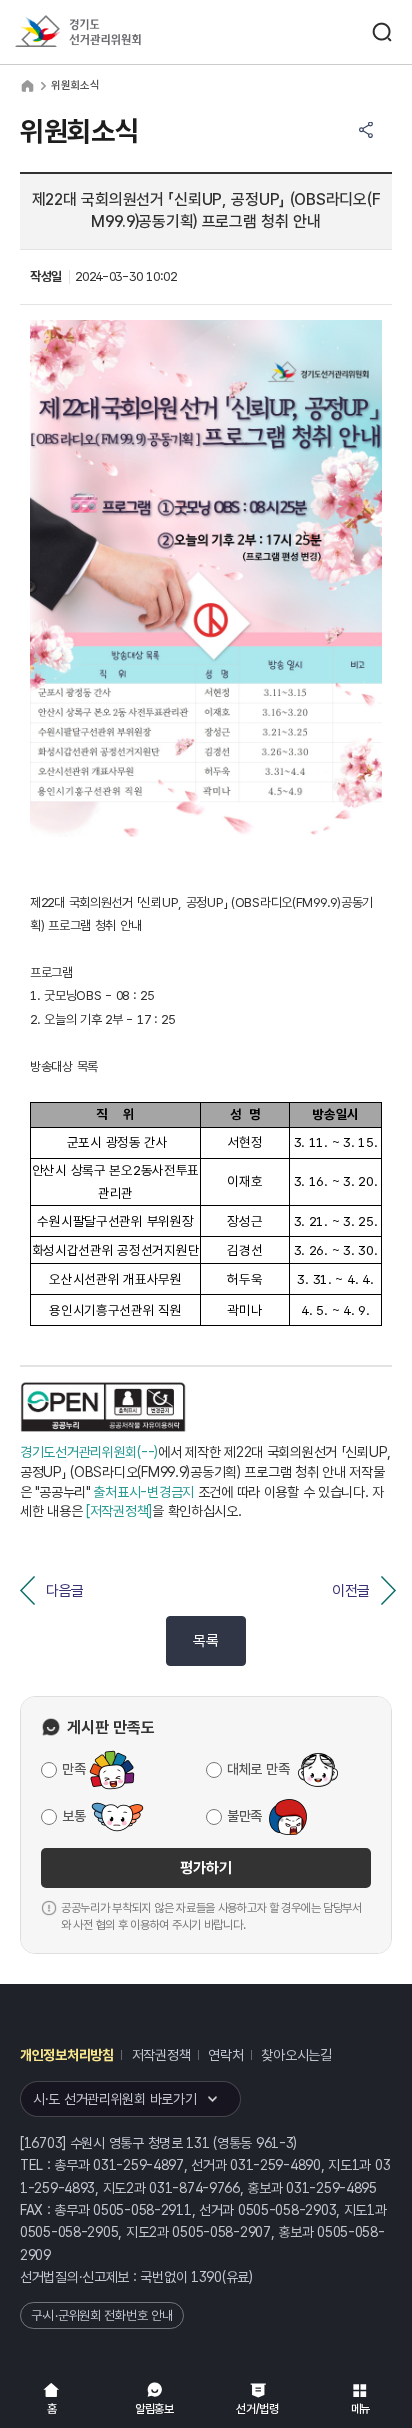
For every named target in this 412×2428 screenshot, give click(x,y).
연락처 (225, 2055)
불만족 (244, 1816)
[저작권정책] (119, 1511)
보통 (73, 1816)
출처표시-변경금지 (143, 1492)
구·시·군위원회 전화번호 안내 (102, 2315)
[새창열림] (103, 1407)
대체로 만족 (258, 1769)
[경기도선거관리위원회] (115, 32)
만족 (73, 1769)
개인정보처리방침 (67, 2055)
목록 (205, 1641)
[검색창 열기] (382, 32)
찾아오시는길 (296, 2055)
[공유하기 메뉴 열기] (366, 130)
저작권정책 (161, 2055)
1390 (206, 2277)
